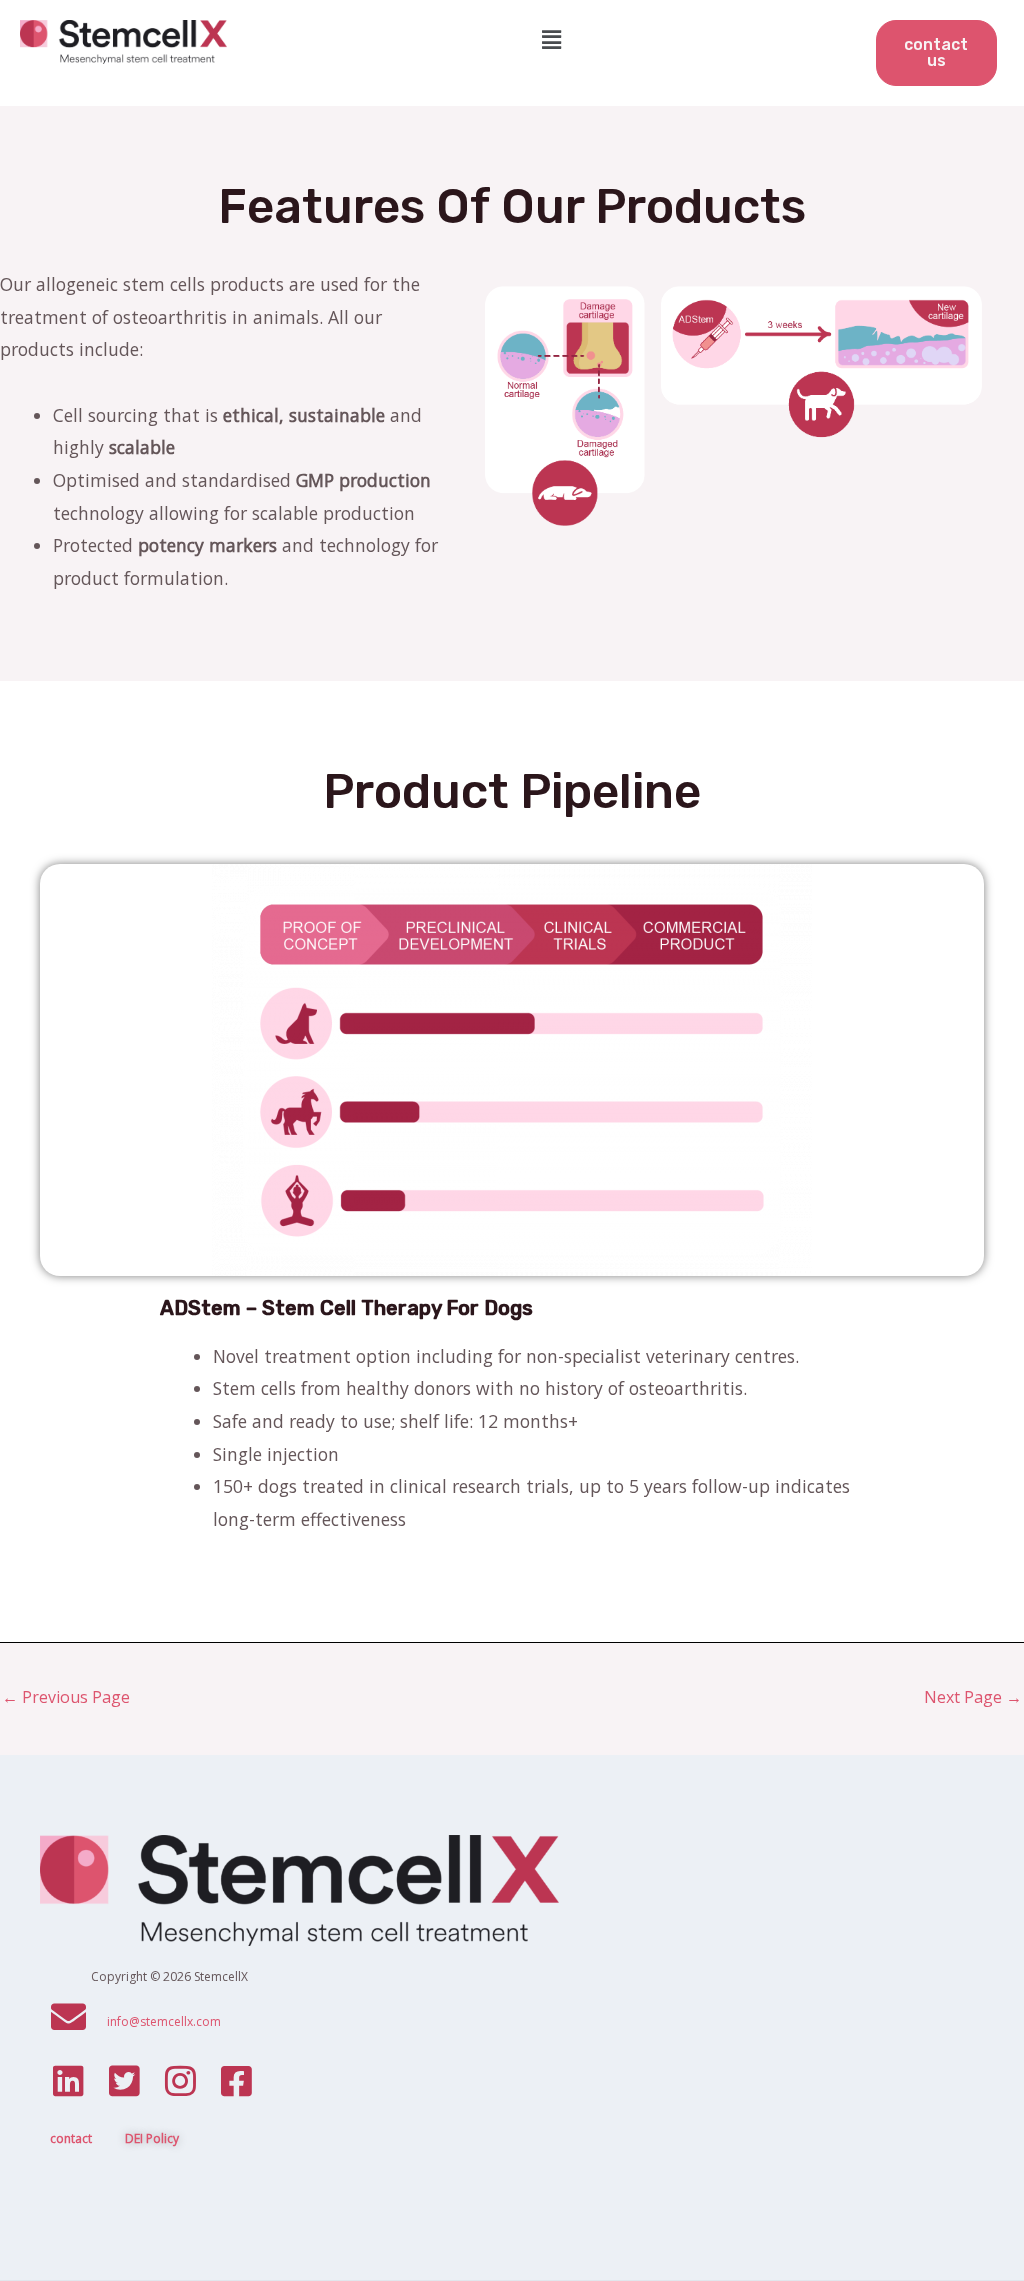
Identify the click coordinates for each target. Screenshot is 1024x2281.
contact (71, 2138)
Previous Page (66, 1697)
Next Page (973, 1697)
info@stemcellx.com (164, 2021)
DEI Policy (152, 2138)
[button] (551, 39)
